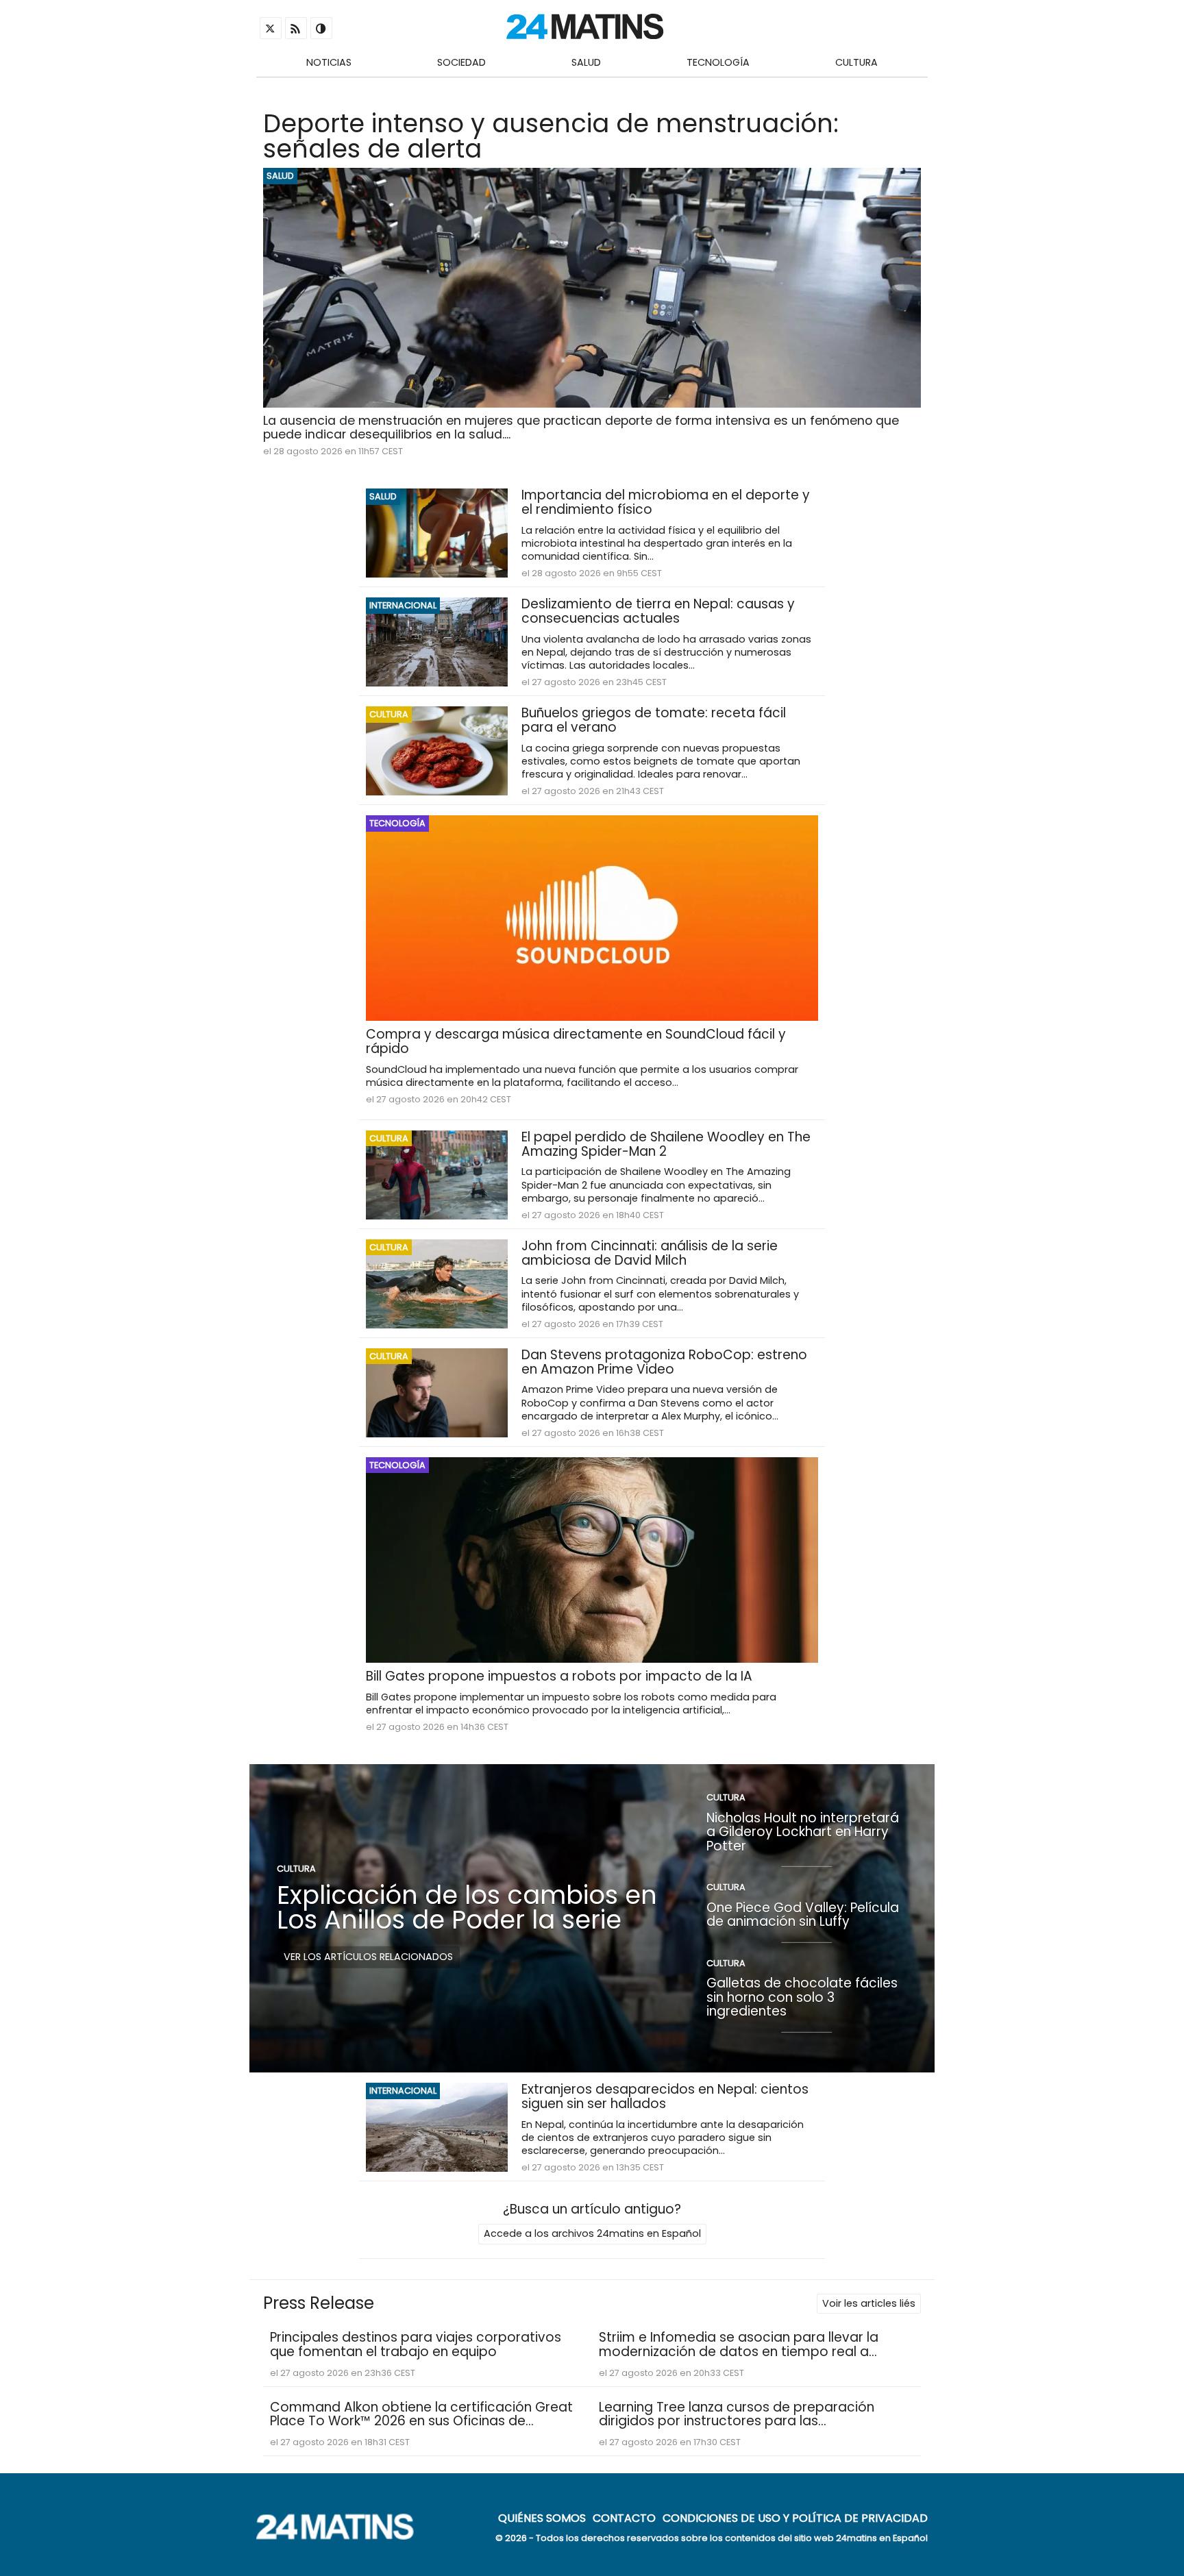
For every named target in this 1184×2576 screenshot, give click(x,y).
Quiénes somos (542, 2518)
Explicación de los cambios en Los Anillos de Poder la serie (467, 1907)
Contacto (624, 2518)
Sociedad (461, 62)
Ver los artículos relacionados (368, 1957)
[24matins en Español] (342, 2536)
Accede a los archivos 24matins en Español (592, 2233)
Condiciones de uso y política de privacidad (795, 2518)
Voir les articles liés (869, 2303)
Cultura (856, 62)
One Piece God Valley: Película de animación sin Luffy (803, 1914)
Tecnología (718, 62)
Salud (586, 62)
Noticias (329, 62)
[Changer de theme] (321, 28)
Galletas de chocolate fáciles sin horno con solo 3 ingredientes (802, 1997)
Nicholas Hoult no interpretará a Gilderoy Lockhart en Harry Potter (803, 1831)
